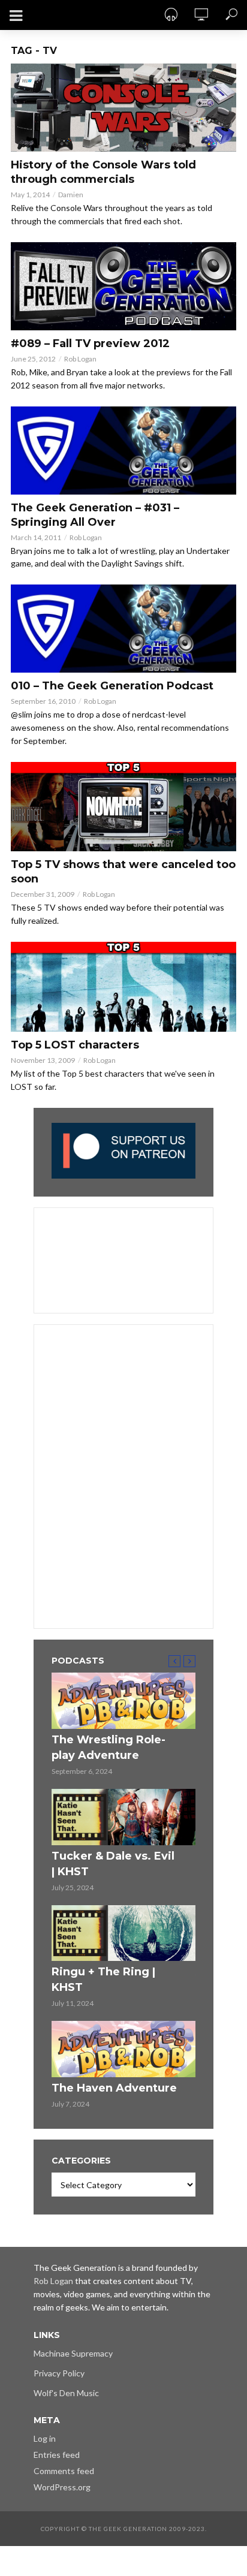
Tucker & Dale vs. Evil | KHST (113, 1864)
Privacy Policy (59, 2373)
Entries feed (57, 2455)
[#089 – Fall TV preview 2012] (123, 286)
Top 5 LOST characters (75, 1045)
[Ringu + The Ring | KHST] (123, 1933)
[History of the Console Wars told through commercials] (123, 108)
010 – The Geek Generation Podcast (112, 686)
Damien (71, 195)
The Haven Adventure (114, 2088)
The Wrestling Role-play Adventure (109, 1748)
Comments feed (64, 2471)
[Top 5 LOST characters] (123, 986)
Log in (45, 2438)
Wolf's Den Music (66, 2393)
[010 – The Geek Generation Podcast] (123, 629)
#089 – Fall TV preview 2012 (90, 344)
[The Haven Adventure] (123, 2049)
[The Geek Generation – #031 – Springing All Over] (123, 451)
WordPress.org (62, 2487)
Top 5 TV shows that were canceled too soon (123, 872)
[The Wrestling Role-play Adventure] (123, 1701)
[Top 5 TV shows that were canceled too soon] (123, 807)
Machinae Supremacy (73, 2353)
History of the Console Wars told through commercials (103, 172)
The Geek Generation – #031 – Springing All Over (95, 515)
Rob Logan (80, 359)
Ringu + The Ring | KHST (103, 1980)
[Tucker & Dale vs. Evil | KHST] (123, 1817)
